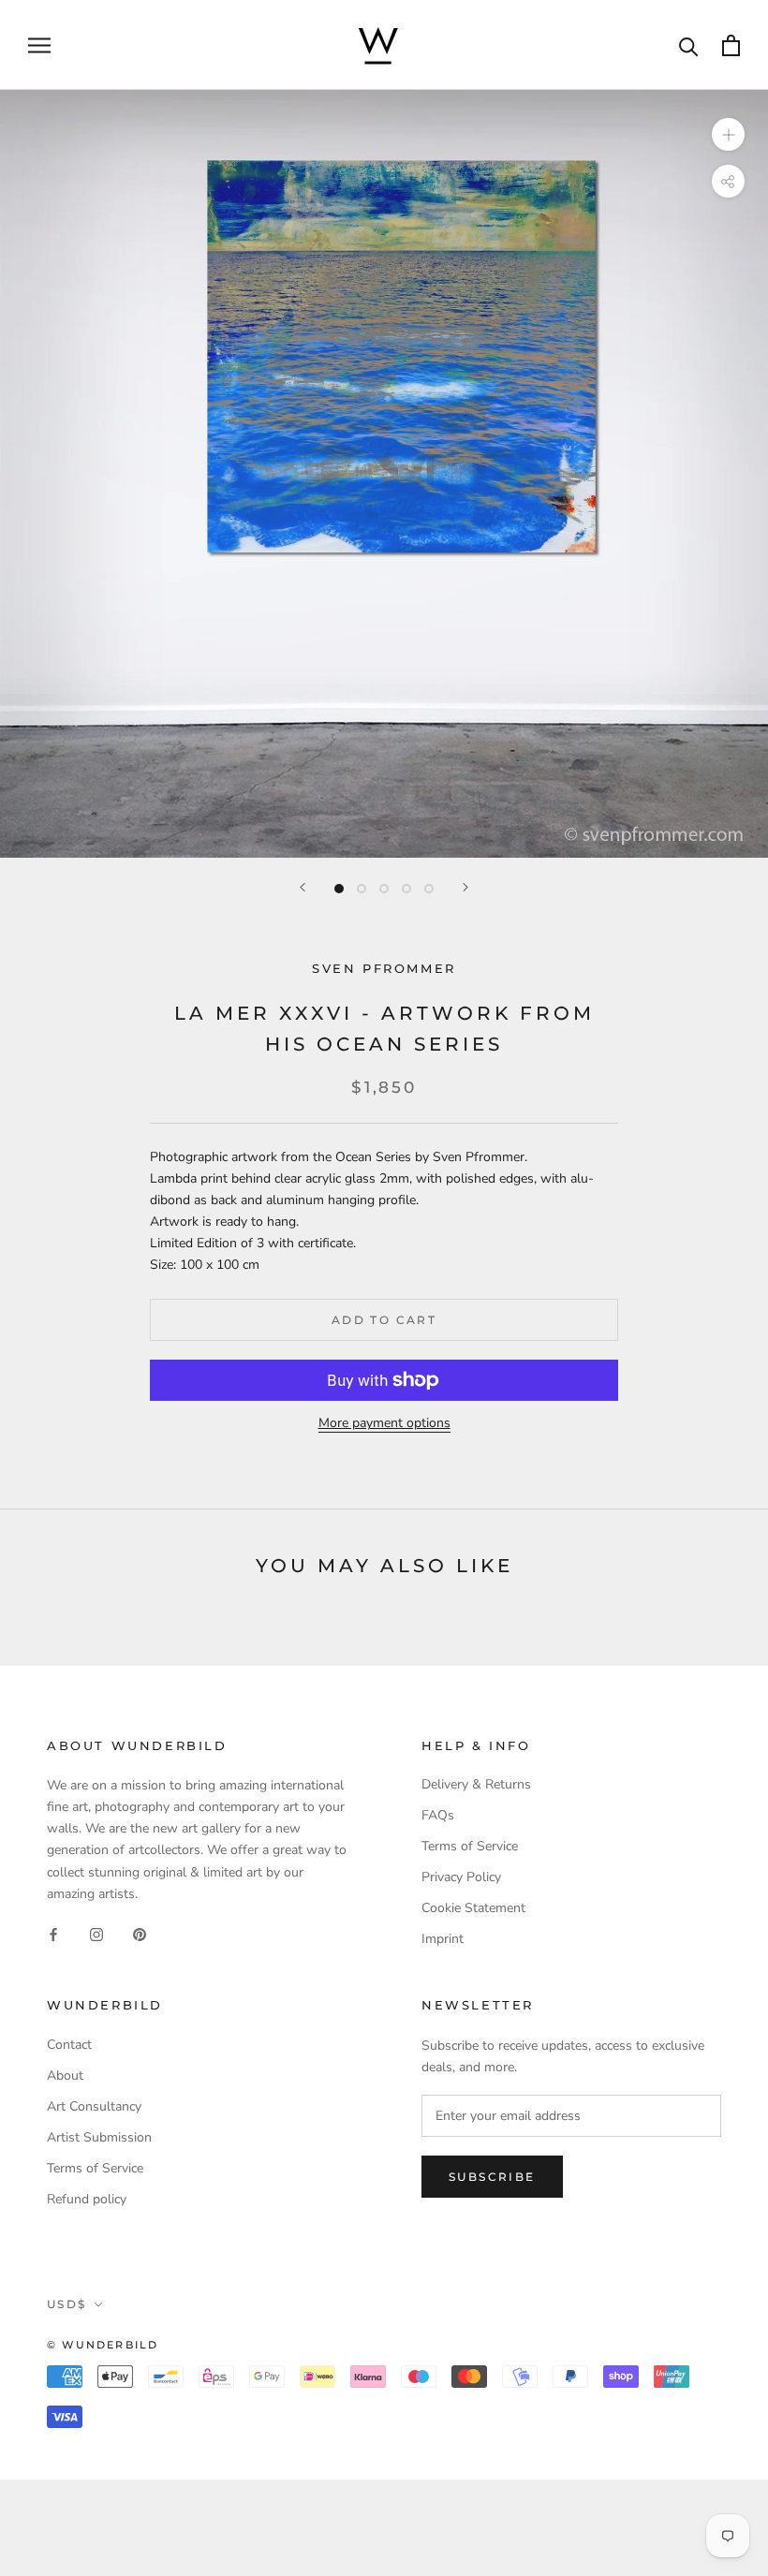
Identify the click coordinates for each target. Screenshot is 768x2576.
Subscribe (492, 2177)
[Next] (465, 887)
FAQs (438, 1815)
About (65, 2076)
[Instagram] (96, 1934)
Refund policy (87, 2199)
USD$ (67, 2304)
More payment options (384, 1423)
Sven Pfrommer (384, 968)
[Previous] (303, 887)
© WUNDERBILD (103, 2345)
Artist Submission (99, 2137)
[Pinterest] (140, 1934)
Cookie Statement (473, 1908)
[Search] (689, 45)
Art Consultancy (94, 2106)
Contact (69, 2045)
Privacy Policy (461, 1877)
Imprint (443, 1939)
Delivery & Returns (476, 1784)
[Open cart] (731, 45)
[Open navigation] (39, 45)
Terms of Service (470, 1846)
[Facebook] (53, 1934)
